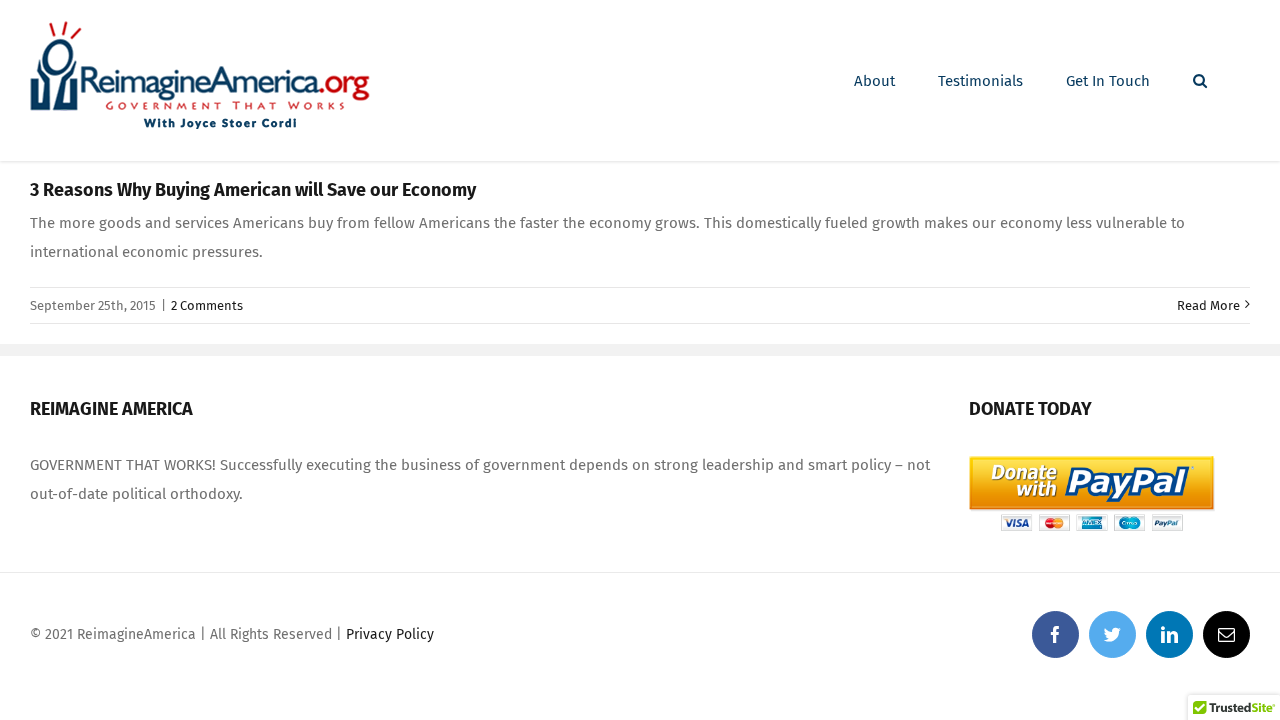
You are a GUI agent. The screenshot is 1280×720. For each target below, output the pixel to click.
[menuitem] (874, 81)
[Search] (1200, 81)
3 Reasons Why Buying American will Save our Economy (253, 190)
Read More (1208, 305)
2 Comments (207, 305)
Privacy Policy (390, 634)
